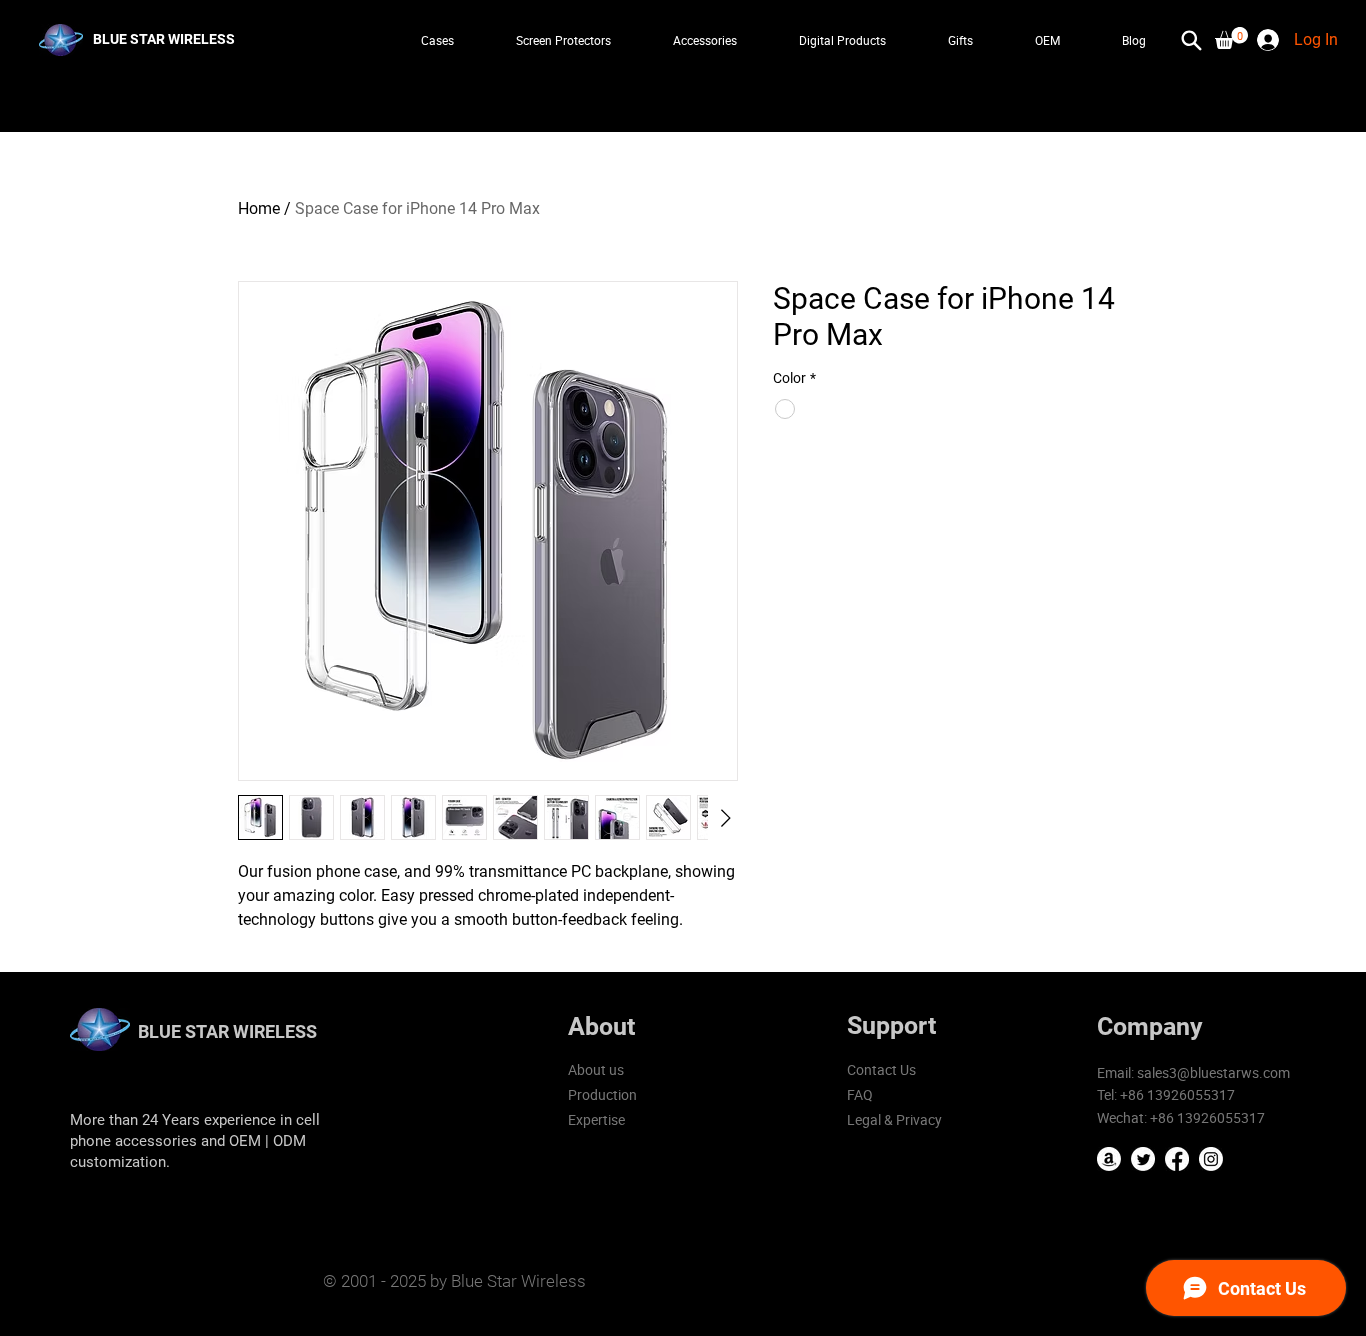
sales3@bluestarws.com (1213, 1072)
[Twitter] (1143, 1159)
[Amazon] (1109, 1159)
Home (259, 208)
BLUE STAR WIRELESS (227, 1031)
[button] (1231, 38)
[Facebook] (1177, 1159)
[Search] (1191, 40)
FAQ (860, 1094)
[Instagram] (1211, 1159)
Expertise (596, 1119)
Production (602, 1094)
